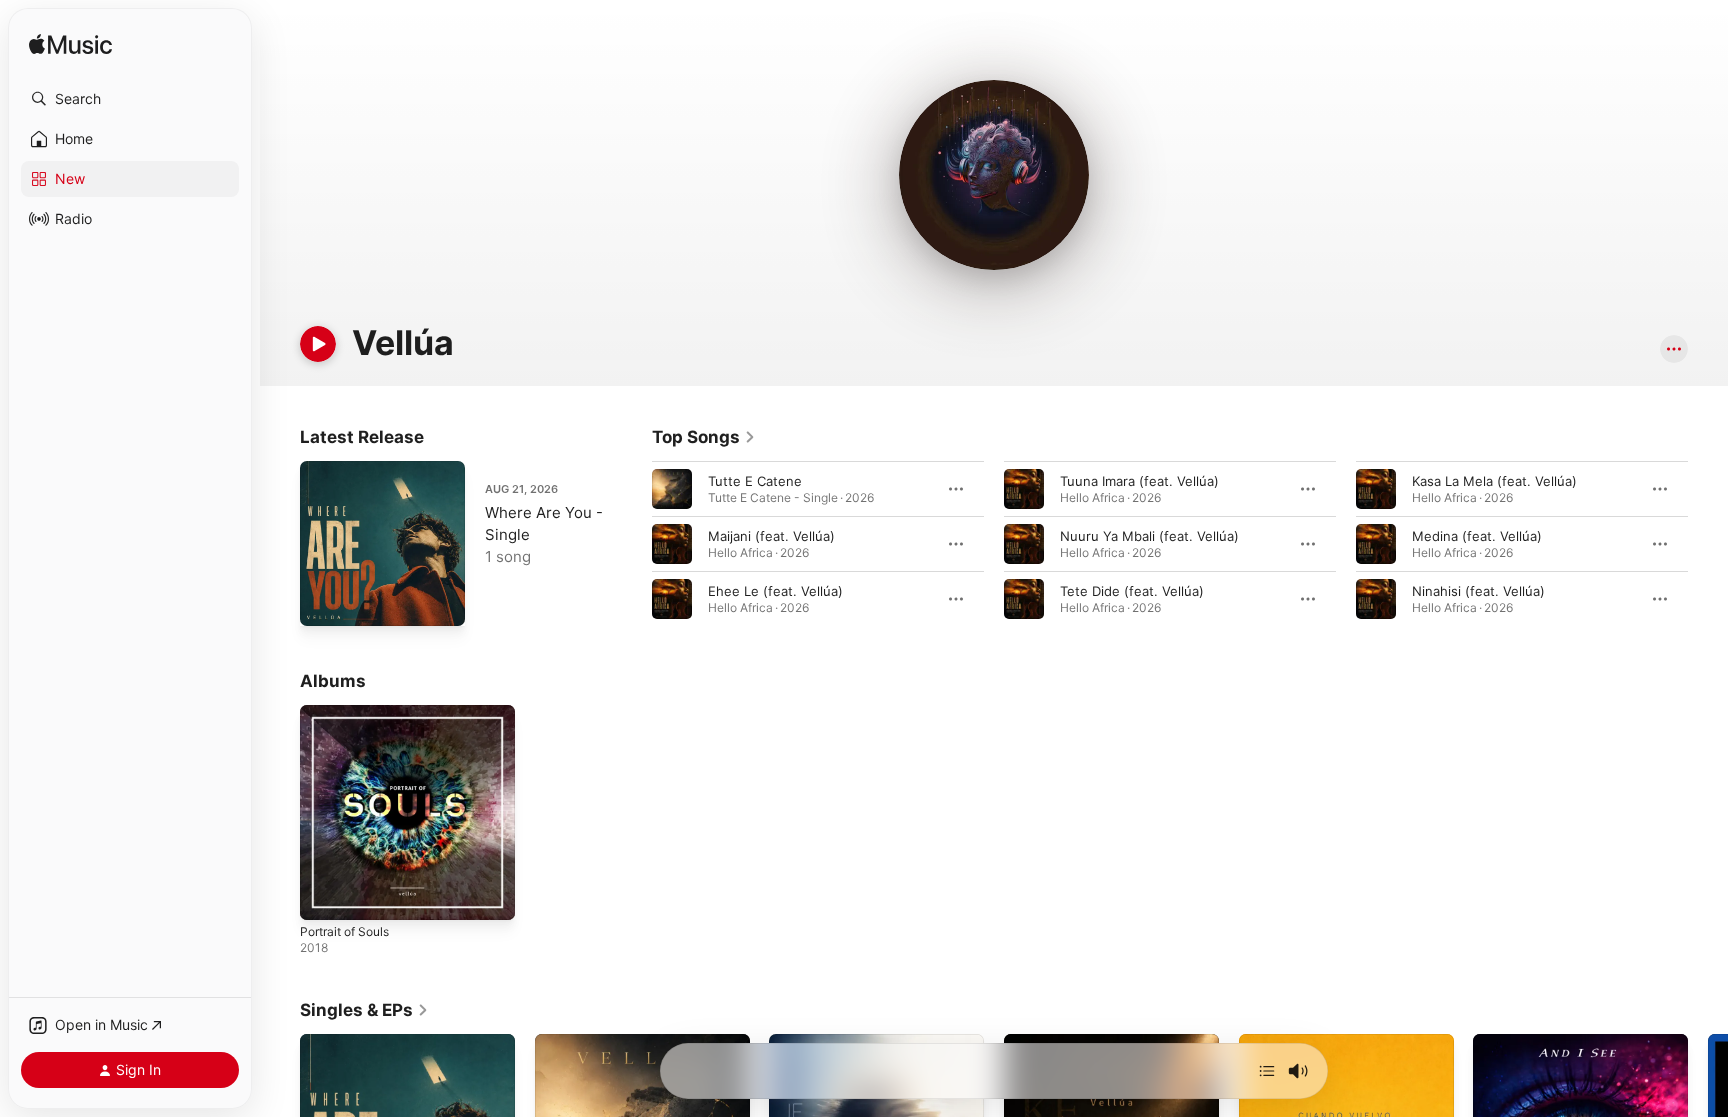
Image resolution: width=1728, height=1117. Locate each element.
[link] (704, 437)
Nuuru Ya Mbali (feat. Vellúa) (1149, 536)
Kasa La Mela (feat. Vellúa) (1494, 481)
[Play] (318, 344)
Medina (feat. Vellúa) (1477, 536)
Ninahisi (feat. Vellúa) (1478, 591)
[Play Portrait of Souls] (325, 895)
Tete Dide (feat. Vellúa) (1132, 591)
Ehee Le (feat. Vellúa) (775, 591)
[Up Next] (1267, 1071)
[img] (70, 45)
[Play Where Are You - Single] (325, 601)
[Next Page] (1708, 544)
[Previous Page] (632, 544)
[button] (130, 99)
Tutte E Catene (755, 481)
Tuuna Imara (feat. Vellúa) (1139, 481)
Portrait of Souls (350, 713)
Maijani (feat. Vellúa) (771, 536)
